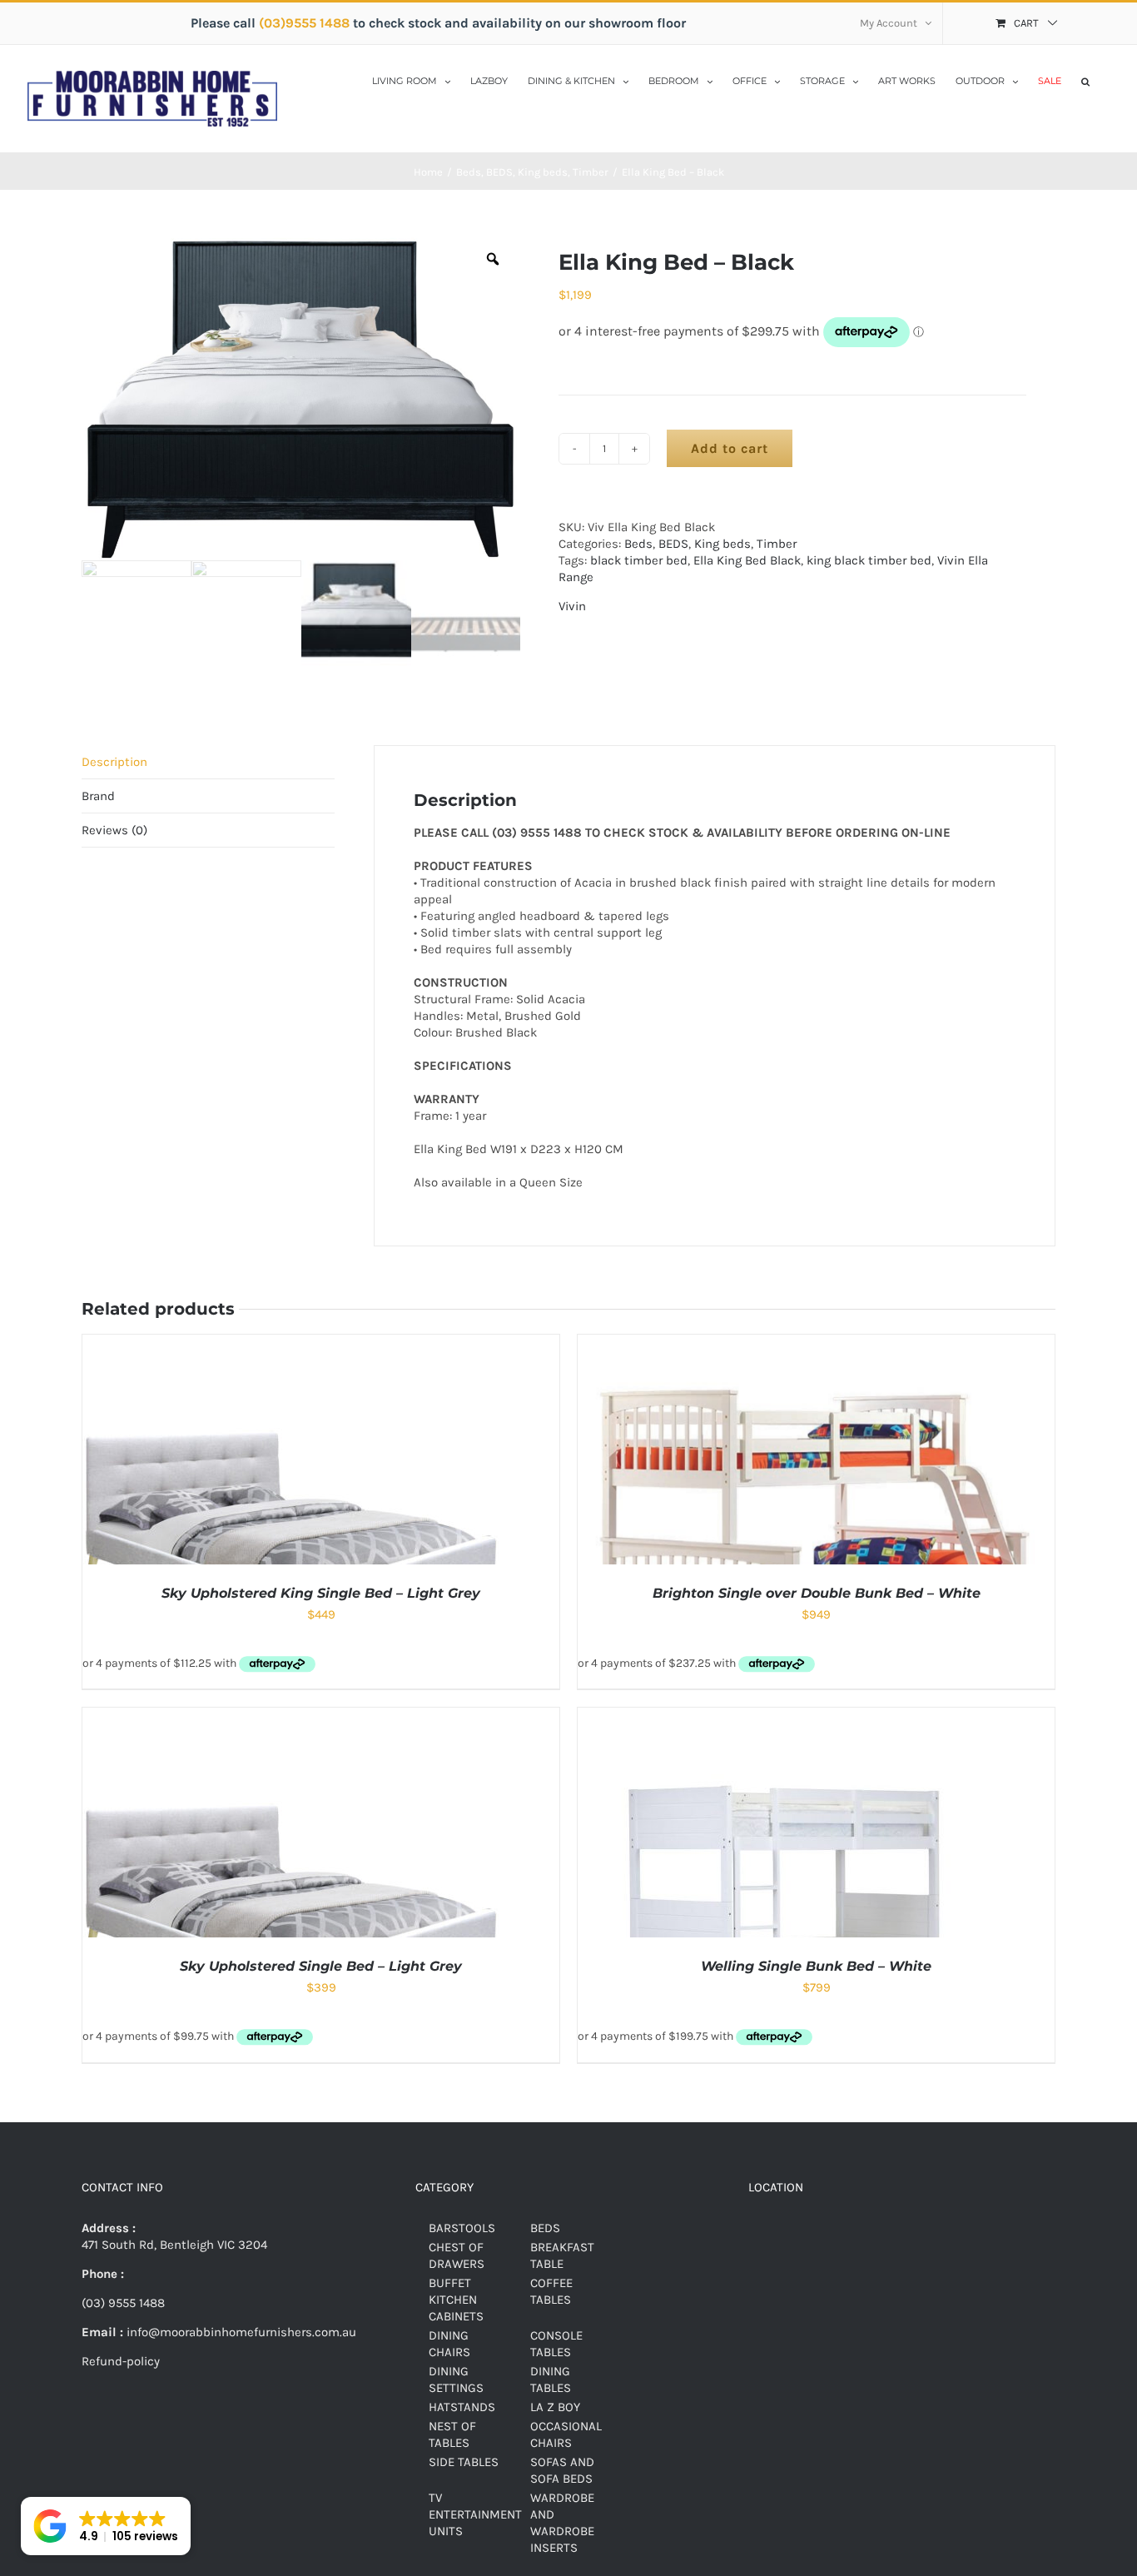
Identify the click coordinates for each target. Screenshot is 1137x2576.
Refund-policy (121, 2361)
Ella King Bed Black (747, 560)
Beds (638, 544)
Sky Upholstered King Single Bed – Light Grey (321, 1593)
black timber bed (639, 560)
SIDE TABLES (464, 2462)
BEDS (673, 544)
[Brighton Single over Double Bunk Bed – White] (816, 1343)
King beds (722, 544)
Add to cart (730, 448)
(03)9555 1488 (306, 23)
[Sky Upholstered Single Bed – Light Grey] (290, 1716)
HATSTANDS (462, 2407)
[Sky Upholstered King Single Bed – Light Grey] (290, 1343)
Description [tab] (114, 762)
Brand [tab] (98, 796)
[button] (1085, 80)
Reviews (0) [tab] (114, 830)
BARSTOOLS (462, 2228)
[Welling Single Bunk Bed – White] (786, 1716)
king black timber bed (869, 560)
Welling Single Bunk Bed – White (816, 1966)
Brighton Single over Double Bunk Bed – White (817, 1593)
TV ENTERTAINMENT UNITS (475, 2514)
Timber (777, 544)
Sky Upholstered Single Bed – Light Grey (321, 1966)
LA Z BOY (555, 2407)
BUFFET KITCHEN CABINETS (456, 2300)
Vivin (572, 606)
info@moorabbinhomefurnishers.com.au (240, 2332)
